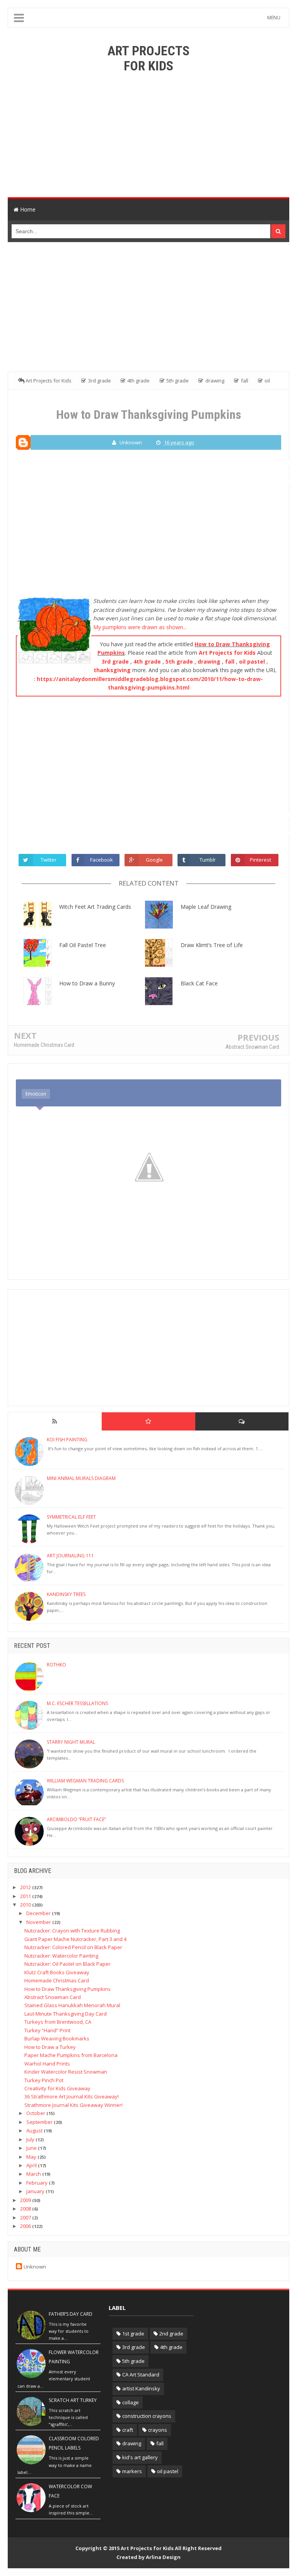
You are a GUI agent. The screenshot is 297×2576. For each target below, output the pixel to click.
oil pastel (252, 661)
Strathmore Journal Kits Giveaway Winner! (73, 2105)
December (39, 1913)
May (32, 2157)
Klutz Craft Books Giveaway (57, 1972)
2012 (26, 1887)
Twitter (49, 860)
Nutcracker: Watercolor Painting (61, 1956)
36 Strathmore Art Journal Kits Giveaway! (72, 2096)
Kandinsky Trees (66, 1594)
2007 (26, 2218)
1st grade (133, 2334)
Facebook (102, 860)
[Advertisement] (148, 135)
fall (230, 661)
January (36, 2191)
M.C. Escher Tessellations (77, 1703)
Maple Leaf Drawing (206, 907)
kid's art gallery (140, 2457)
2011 (26, 1896)
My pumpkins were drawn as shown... (140, 627)
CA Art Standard (141, 2375)
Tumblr (208, 860)
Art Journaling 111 (70, 1556)
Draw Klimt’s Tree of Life (212, 945)
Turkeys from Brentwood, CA (58, 2022)
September (40, 2122)
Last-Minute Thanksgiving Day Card (66, 2014)
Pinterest (260, 860)
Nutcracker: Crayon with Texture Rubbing (72, 1931)
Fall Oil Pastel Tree (83, 945)
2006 (26, 2226)
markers (132, 2471)
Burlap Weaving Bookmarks (57, 2038)
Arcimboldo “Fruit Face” (76, 1819)
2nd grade (171, 2334)
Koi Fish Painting (67, 1440)
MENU (274, 18)
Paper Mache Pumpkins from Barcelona (71, 2055)
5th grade (179, 661)
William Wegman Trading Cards (85, 1781)
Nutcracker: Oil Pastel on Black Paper (67, 1964)
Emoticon (36, 1094)
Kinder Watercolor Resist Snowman (66, 2072)
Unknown (35, 2267)
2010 (26, 1905)
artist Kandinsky (141, 2388)
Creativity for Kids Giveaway (57, 2088)
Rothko (56, 1665)
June (32, 2148)
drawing (209, 661)
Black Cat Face (199, 983)
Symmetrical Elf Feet (71, 1517)
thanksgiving (112, 670)
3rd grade (115, 661)
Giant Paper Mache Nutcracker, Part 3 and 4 (75, 1939)
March (34, 2174)
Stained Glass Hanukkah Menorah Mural (72, 2005)
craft (128, 2430)
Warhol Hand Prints (47, 2064)
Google (154, 860)
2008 (26, 2209)
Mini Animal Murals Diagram (81, 1478)
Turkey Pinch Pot (44, 2080)
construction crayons (147, 2416)
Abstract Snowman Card (252, 1047)
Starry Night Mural (71, 1742)
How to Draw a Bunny (87, 983)
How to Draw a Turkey (50, 2047)
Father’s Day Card (71, 2314)
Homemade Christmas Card (44, 1045)
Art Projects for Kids (227, 653)
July (31, 2139)
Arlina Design (163, 2557)
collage (131, 2402)
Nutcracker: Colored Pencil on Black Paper (73, 1947)
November (39, 1922)
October (36, 2113)
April (32, 2165)
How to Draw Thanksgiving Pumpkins (67, 1989)
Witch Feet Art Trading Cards (95, 907)
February (38, 2183)
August (35, 2130)
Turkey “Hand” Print (47, 2030)
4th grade (147, 661)
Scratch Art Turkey (73, 2400)
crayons (158, 2430)
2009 (26, 2200)
